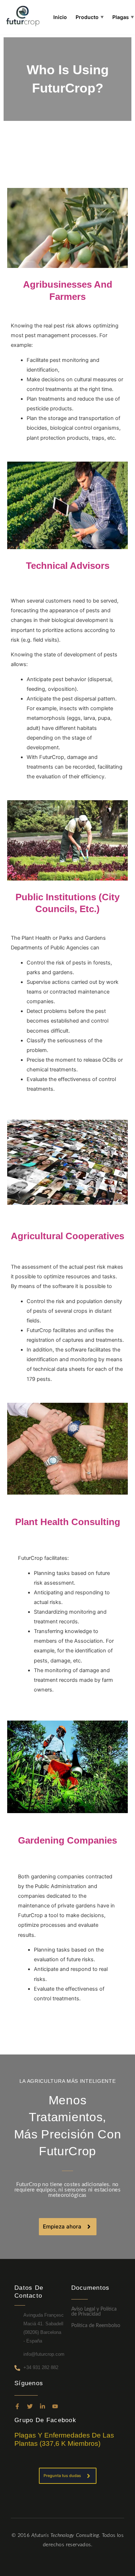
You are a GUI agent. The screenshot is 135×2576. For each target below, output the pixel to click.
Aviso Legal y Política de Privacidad (94, 2312)
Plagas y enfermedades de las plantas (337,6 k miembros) (64, 2439)
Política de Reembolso (96, 2326)
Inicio (60, 17)
